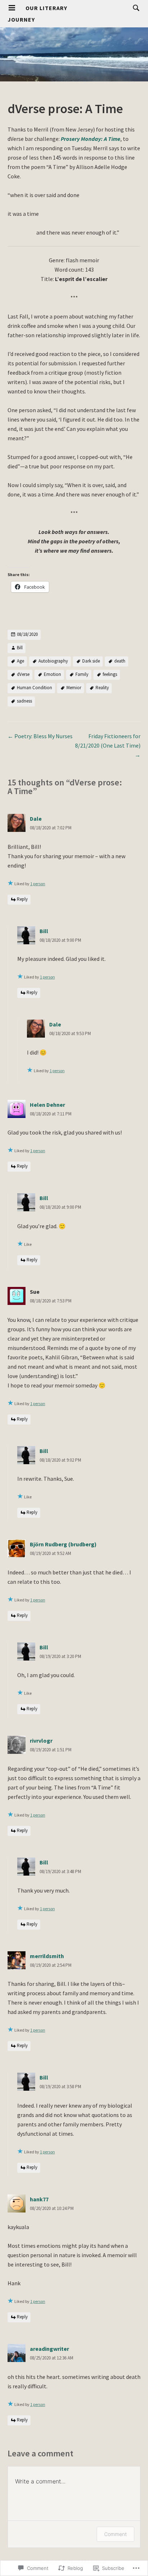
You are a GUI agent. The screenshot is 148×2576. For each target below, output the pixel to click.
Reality (102, 688)
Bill (20, 648)
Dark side (91, 661)
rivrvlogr (41, 1741)
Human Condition (34, 688)
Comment (115, 2534)
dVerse (23, 674)
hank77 (39, 2199)
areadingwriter (49, 2349)
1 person (38, 884)
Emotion (52, 674)
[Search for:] (134, 8)
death (120, 661)
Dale (36, 819)
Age (20, 661)
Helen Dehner (47, 1105)
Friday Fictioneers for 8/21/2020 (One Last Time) (108, 745)
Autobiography (53, 661)
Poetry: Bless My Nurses (40, 736)
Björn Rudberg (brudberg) (63, 1544)
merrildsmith (47, 1956)
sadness (24, 701)
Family (82, 674)
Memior (74, 688)
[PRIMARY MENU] (12, 8)
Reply (22, 899)
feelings (110, 674)
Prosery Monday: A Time (91, 139)
